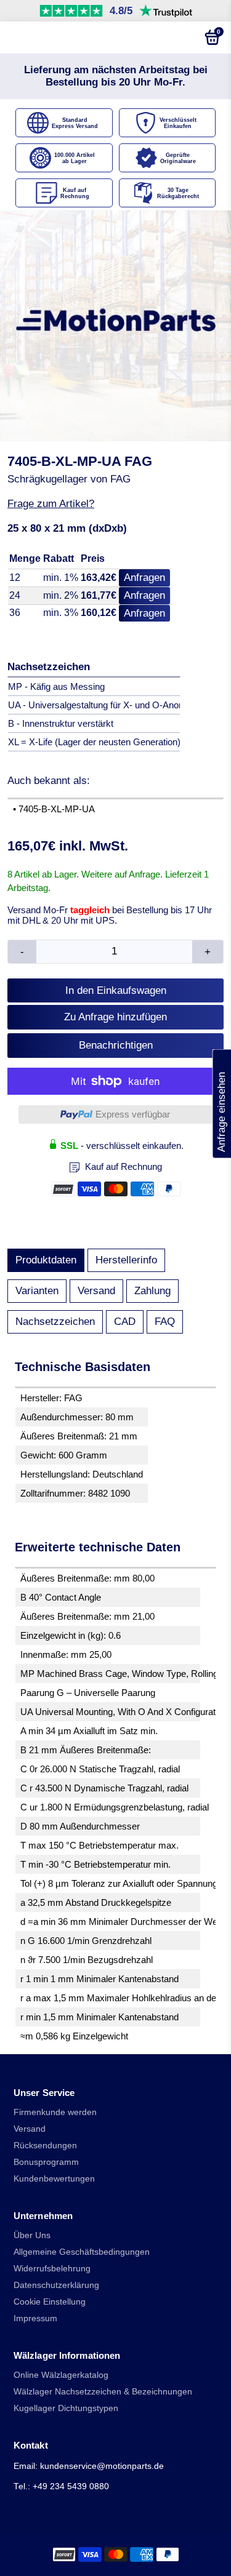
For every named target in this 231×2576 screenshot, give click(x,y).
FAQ (165, 1322)
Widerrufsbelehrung (52, 2269)
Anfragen (144, 578)
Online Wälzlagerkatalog (61, 2375)
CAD (125, 1322)
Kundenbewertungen (54, 2179)
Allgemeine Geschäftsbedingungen (82, 2252)
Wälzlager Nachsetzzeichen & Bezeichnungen (103, 2392)
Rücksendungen (45, 2146)
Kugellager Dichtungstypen (66, 2408)
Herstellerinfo (126, 1260)
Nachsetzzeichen (55, 1322)
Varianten (37, 1291)
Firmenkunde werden (55, 2112)
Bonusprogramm (46, 2162)
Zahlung (152, 1291)
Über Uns (32, 2235)
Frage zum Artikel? (51, 504)
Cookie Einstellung (50, 2302)
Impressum (35, 2318)
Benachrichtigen (116, 1045)
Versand (96, 1291)
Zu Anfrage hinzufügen (115, 1017)
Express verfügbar (133, 1114)
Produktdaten (46, 1260)
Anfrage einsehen (221, 1104)
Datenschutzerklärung (56, 2285)
